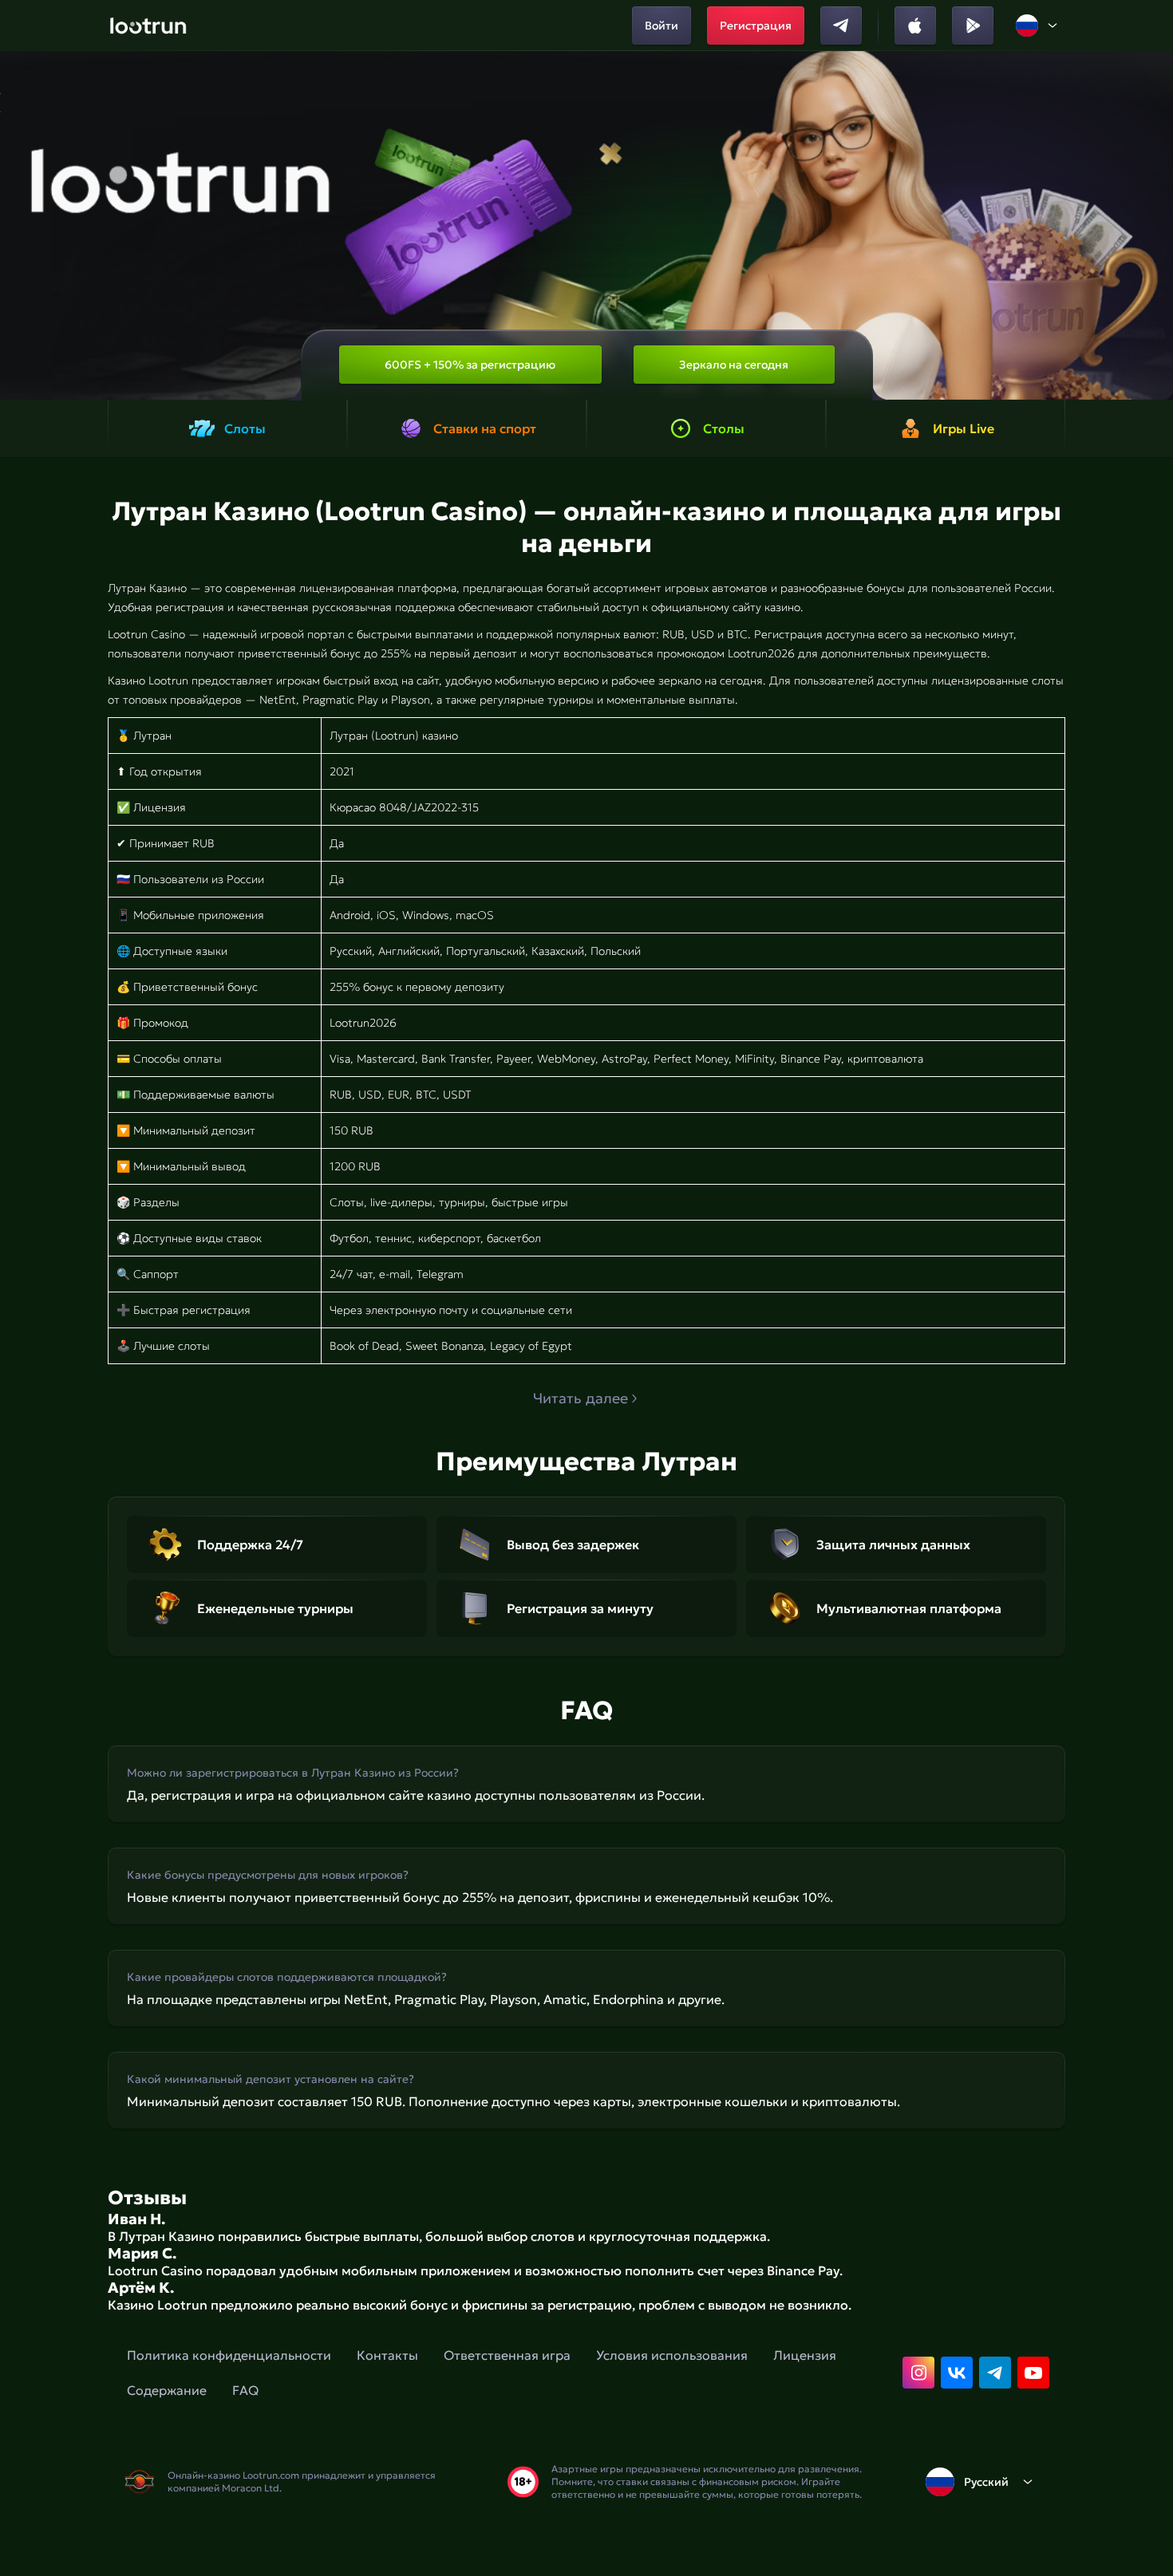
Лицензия (805, 2355)
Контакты (387, 2355)
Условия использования (672, 2355)
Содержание (167, 2390)
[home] (148, 26)
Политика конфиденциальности (229, 2355)
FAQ (245, 2390)
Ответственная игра (507, 2355)
